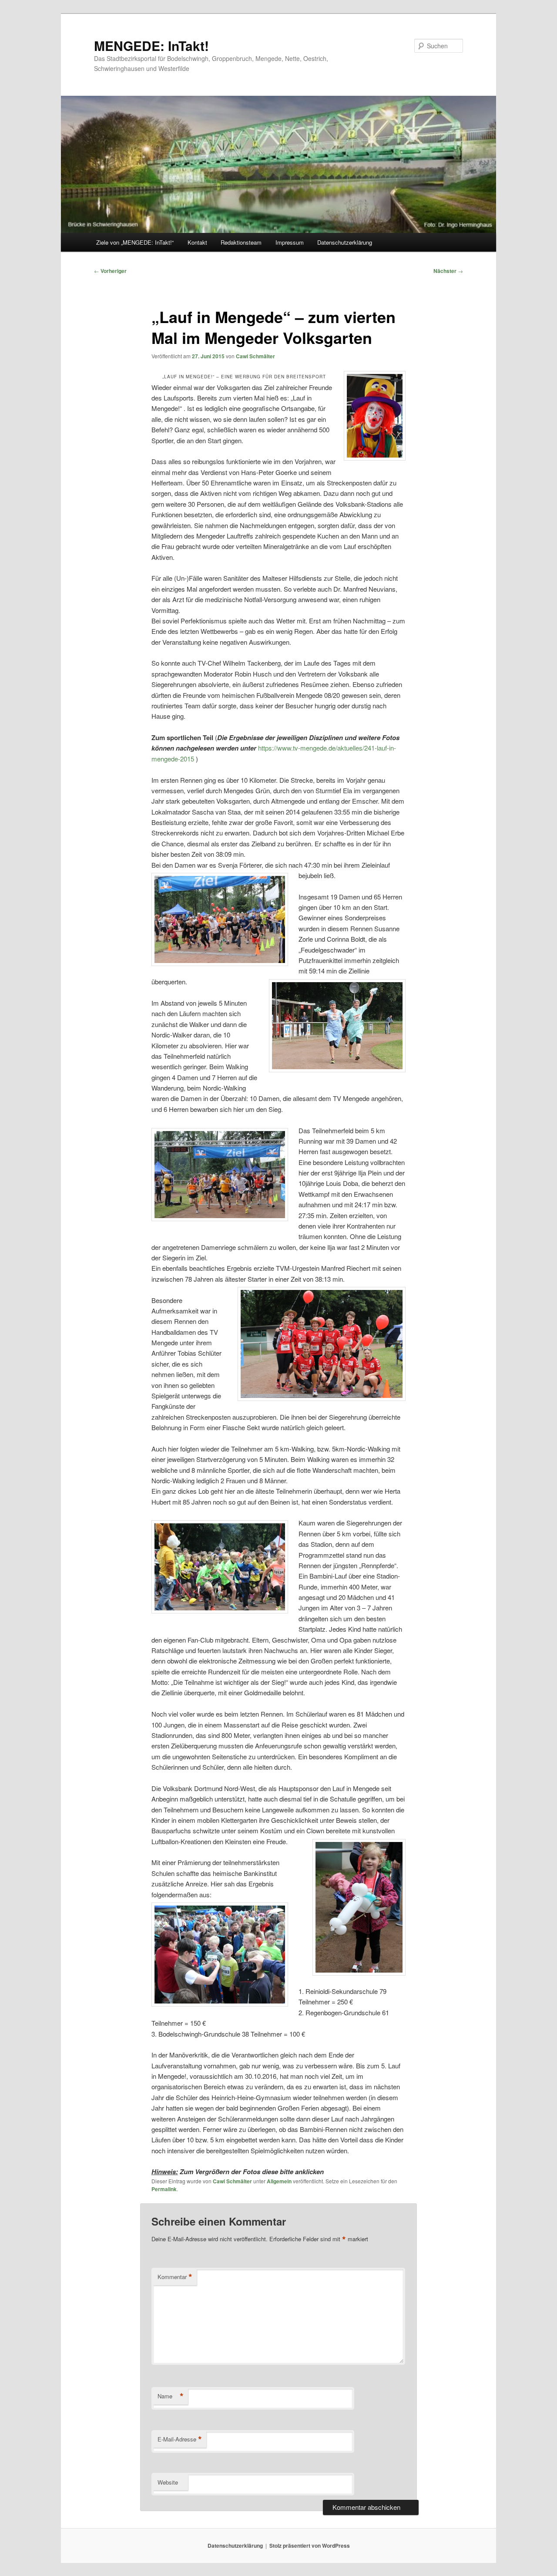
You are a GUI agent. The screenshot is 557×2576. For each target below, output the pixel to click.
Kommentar (175, 2277)
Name (171, 2396)
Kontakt (197, 242)
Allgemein (279, 2181)
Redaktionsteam (241, 242)
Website (168, 2482)
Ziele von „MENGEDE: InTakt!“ (135, 242)
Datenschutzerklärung (345, 242)
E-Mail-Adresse (180, 2439)
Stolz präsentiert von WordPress (310, 2546)
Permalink (164, 2189)
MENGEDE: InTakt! (151, 45)
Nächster (448, 271)
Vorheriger (110, 271)
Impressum (290, 242)
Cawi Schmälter (255, 356)
